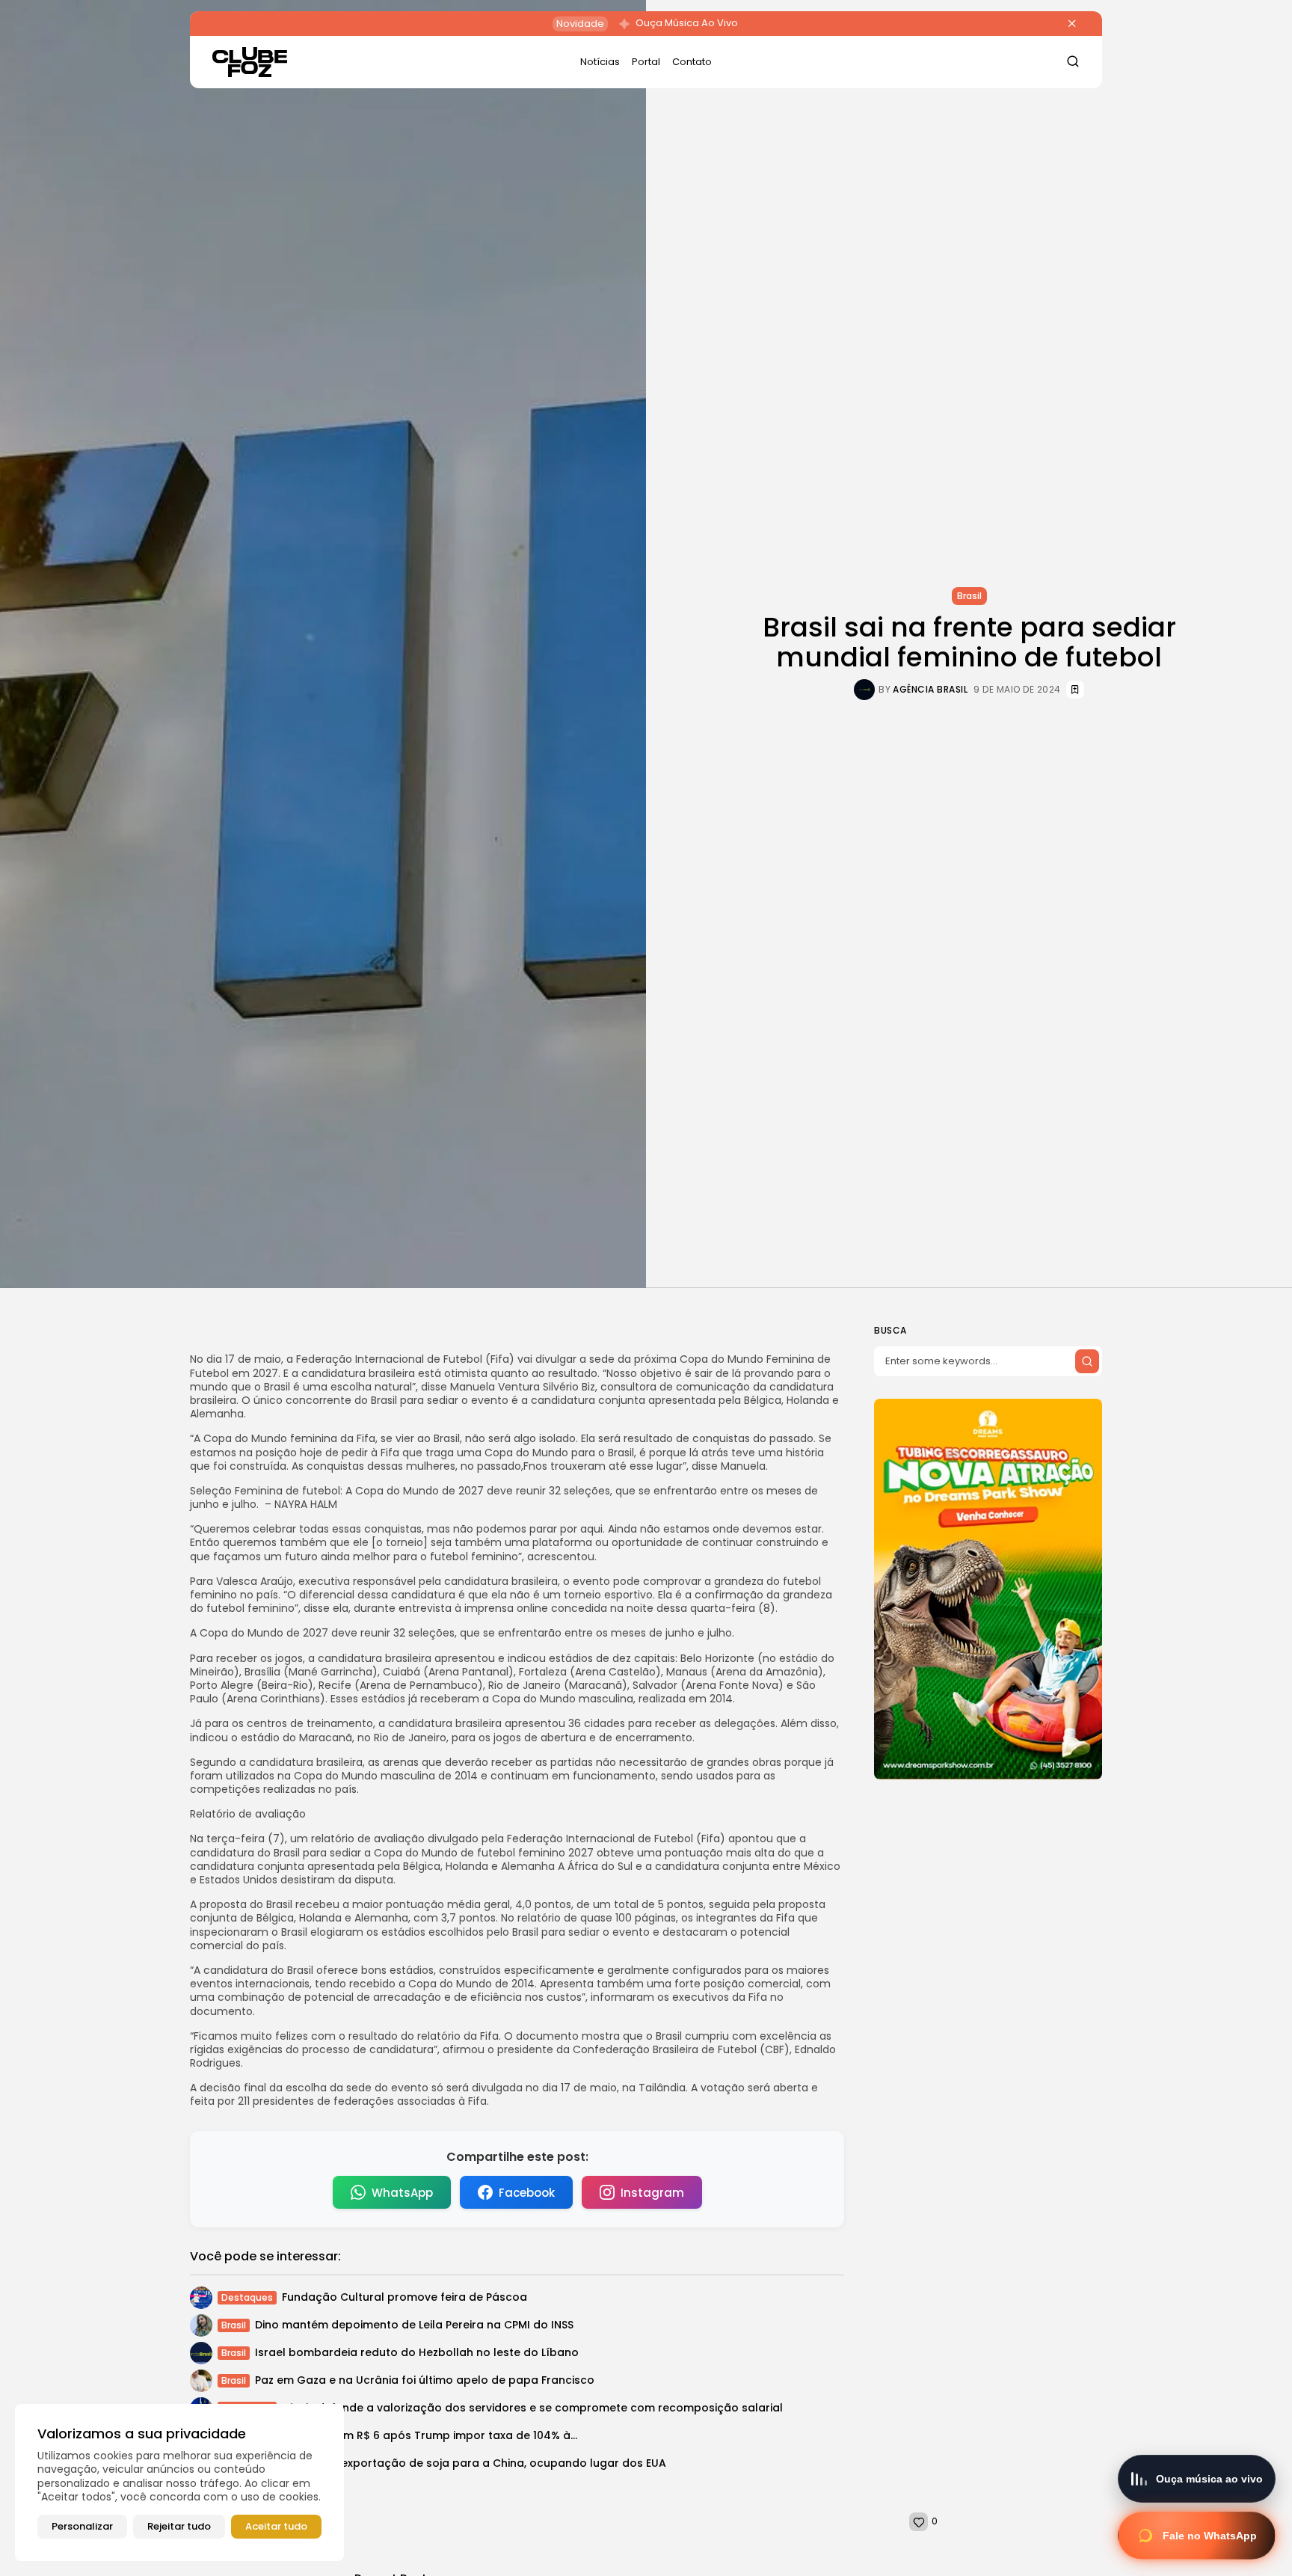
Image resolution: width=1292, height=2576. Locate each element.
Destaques (247, 2297)
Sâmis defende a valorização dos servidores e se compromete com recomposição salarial (532, 2408)
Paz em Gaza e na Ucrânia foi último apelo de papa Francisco (425, 2380)
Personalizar (82, 2526)
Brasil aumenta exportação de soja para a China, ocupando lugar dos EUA (461, 2463)
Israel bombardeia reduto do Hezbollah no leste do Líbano (417, 2352)
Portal (646, 62)
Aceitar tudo (276, 2526)
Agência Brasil (930, 690)
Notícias (600, 62)
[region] (179, 2483)
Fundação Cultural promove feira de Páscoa (404, 2297)
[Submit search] (1087, 1361)
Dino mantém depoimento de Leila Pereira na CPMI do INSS (414, 2325)
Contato (692, 62)
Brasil (969, 596)
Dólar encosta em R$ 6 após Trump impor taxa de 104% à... (416, 2435)
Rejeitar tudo (179, 2526)
